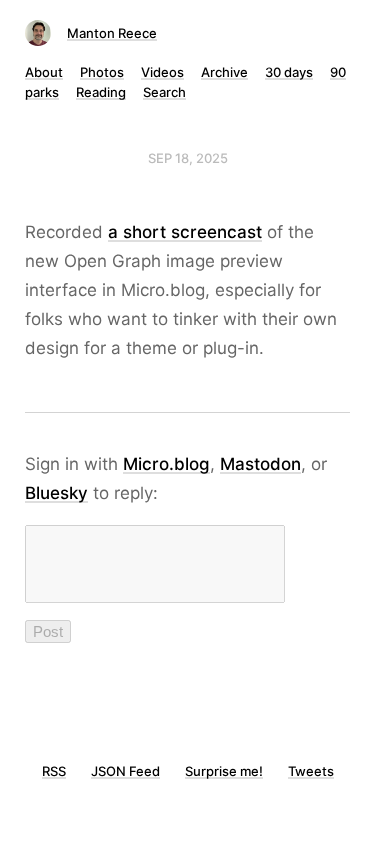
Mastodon (260, 464)
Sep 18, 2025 (188, 158)
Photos (102, 72)
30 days (289, 72)
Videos (162, 72)
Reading (101, 92)
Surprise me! (224, 771)
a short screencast (185, 232)
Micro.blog (166, 464)
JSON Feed (125, 771)
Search (164, 92)
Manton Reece (112, 33)
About (44, 72)
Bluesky (56, 493)
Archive (224, 72)
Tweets (311, 771)
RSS (54, 771)
